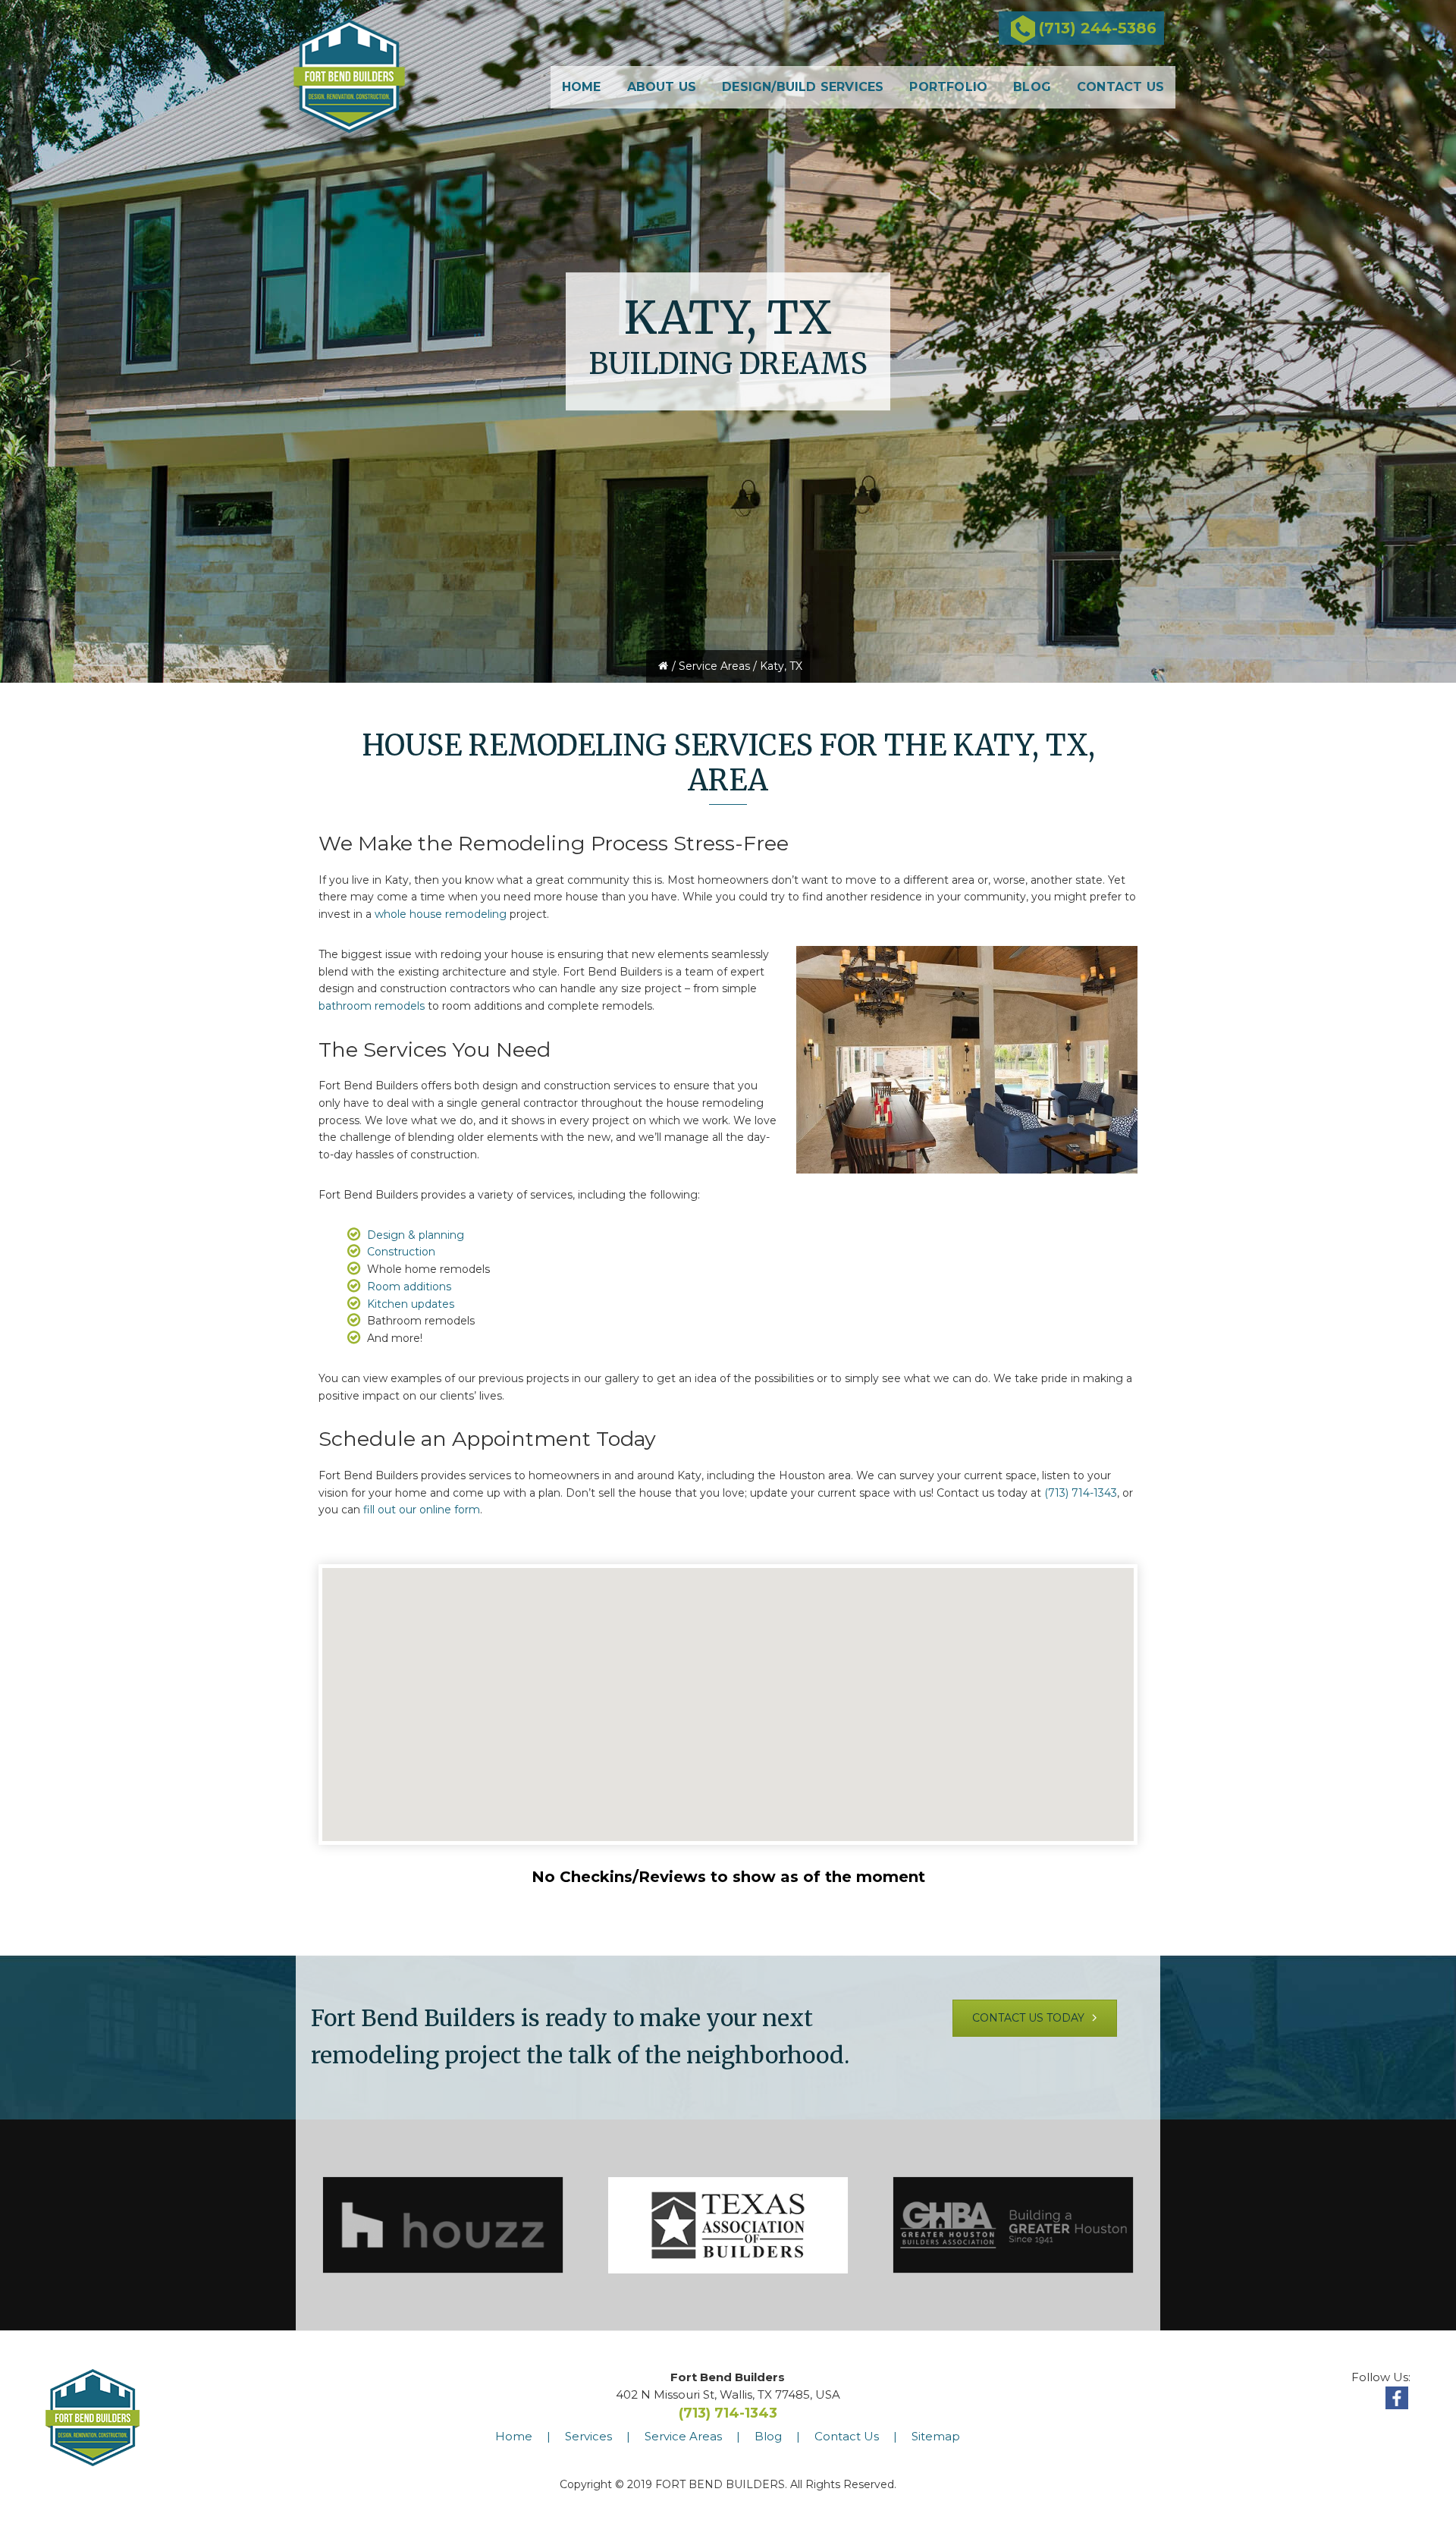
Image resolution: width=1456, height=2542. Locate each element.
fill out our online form (422, 1510)
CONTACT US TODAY (1030, 2018)
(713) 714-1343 (1081, 1493)
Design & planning (416, 1235)
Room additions (409, 1287)
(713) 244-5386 (1098, 28)
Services (588, 2436)
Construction (401, 1252)
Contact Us (847, 2436)
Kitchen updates (411, 1304)
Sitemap (936, 2436)
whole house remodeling (441, 914)
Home (514, 2436)
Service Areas (714, 666)
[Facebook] (1397, 2398)
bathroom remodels (372, 1006)
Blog (768, 2436)
